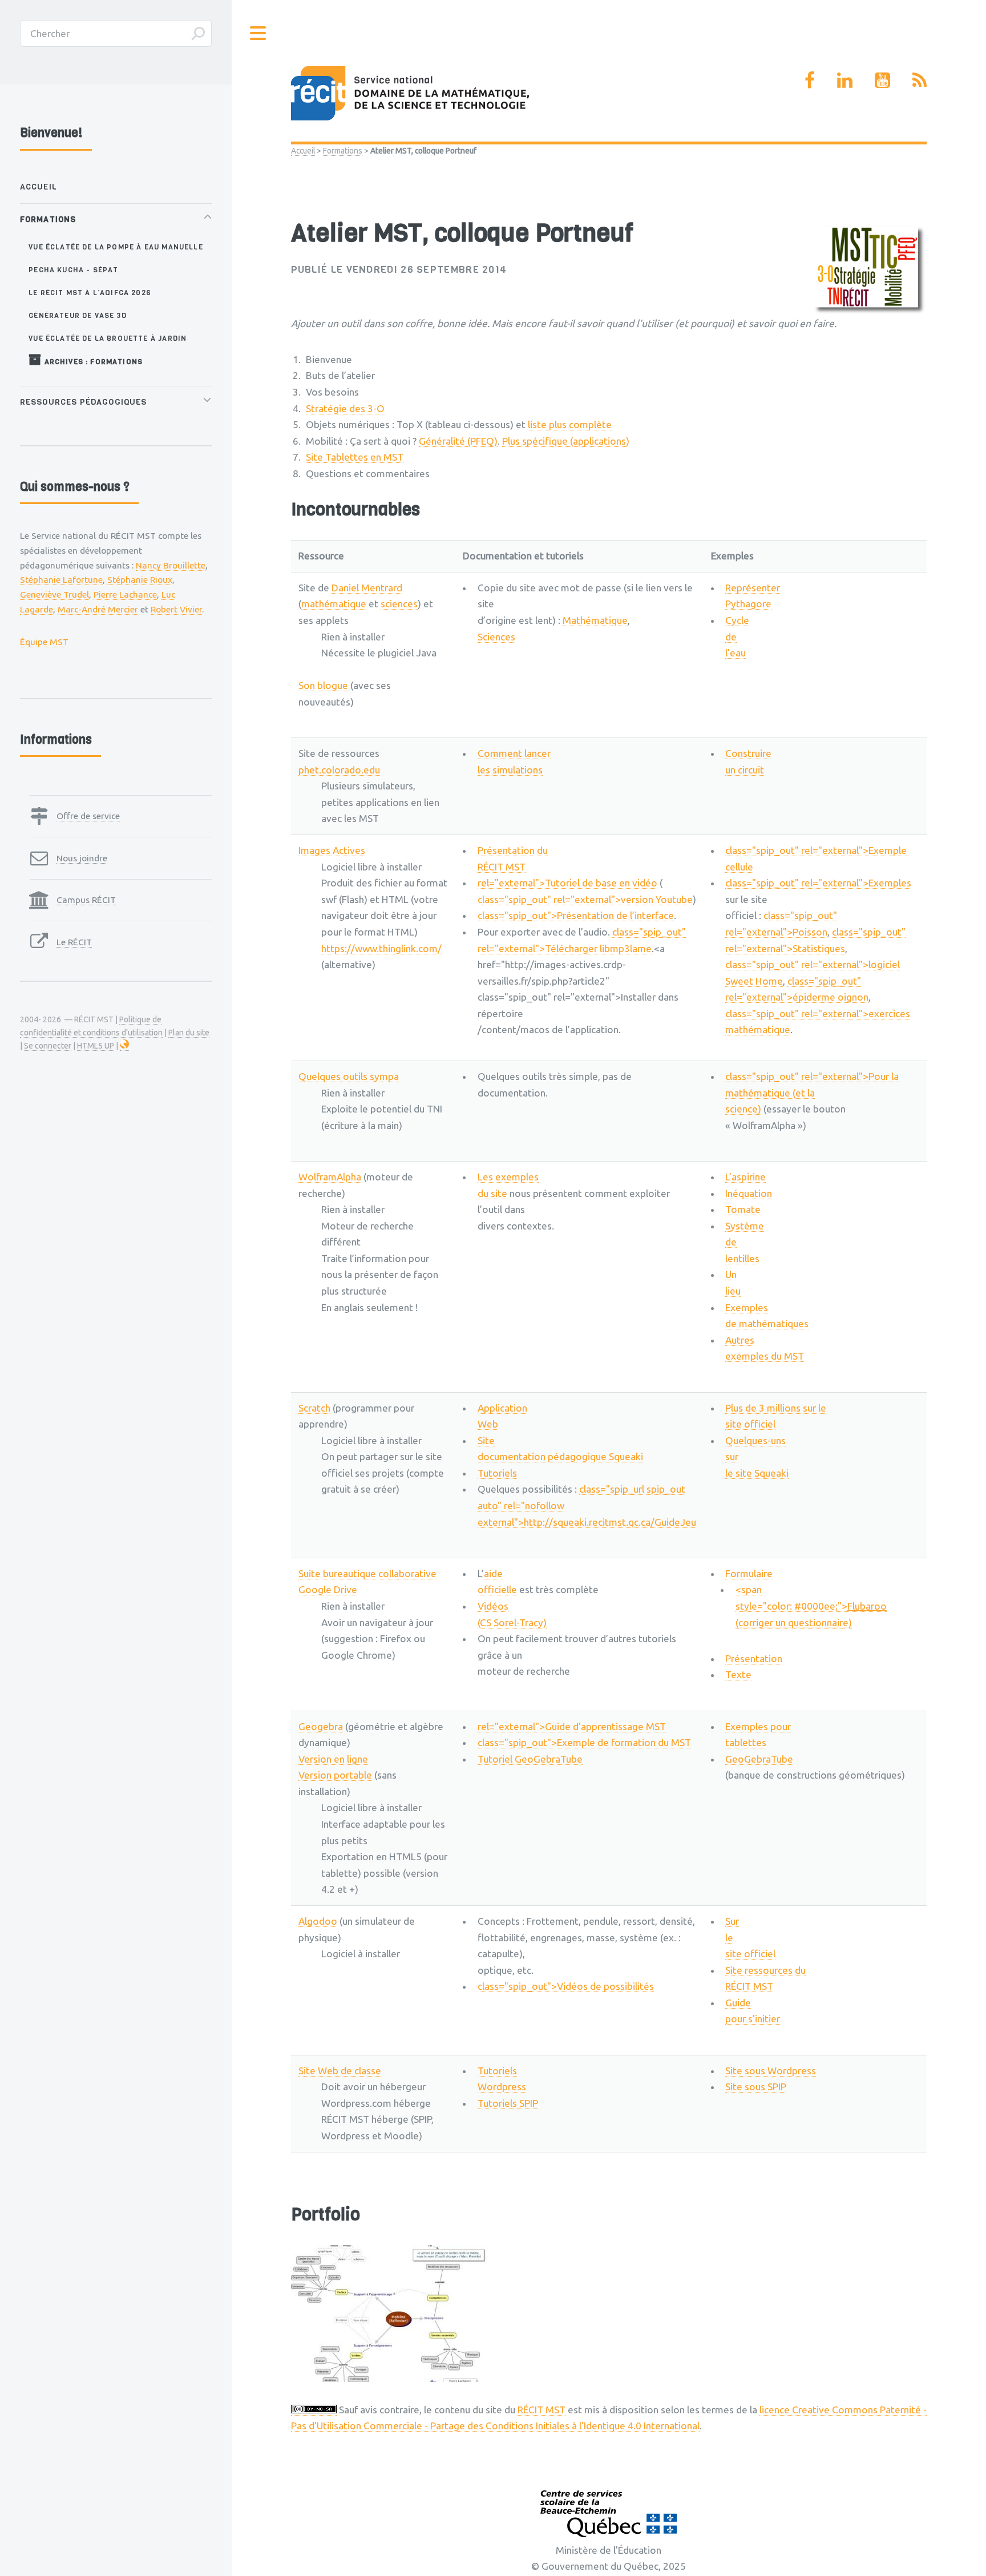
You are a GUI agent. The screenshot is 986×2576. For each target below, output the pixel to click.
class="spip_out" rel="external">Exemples (818, 883)
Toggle (258, 33)
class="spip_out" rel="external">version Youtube (585, 899)
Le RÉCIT (74, 942)
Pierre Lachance (125, 594)
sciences (399, 604)
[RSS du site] (920, 80)
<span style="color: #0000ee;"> (811, 1606)
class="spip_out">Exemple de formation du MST (584, 1742)
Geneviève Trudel (54, 594)
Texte (738, 1674)
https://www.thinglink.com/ (381, 948)
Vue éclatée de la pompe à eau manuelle (116, 247)
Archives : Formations (92, 362)
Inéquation (749, 1193)
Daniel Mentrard (367, 588)
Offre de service (88, 816)
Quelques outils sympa (349, 1076)
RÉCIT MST (542, 2410)
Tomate (743, 1209)
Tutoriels (497, 1473)
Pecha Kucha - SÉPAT (73, 270)
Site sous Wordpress (771, 2071)
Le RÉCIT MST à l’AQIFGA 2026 (90, 293)
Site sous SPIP (756, 2087)
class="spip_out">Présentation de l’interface (576, 915)
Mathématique (595, 620)
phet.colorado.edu (339, 770)
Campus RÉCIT (86, 900)
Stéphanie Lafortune (61, 579)
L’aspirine (745, 1177)
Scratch (314, 1408)
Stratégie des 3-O (345, 408)
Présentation (754, 1658)
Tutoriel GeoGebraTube (530, 1759)
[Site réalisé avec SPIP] (124, 1046)
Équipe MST (44, 642)
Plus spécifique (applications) (566, 441)
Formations (343, 151)
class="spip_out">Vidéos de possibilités (566, 1986)
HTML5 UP (96, 1046)
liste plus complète (570, 424)
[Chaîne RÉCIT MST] (882, 80)
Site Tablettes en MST (355, 457)
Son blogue (323, 685)
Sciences (496, 637)
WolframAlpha (330, 1177)
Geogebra (321, 1726)
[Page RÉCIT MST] (810, 80)
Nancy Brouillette (171, 565)
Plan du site (189, 1033)
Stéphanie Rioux (140, 579)
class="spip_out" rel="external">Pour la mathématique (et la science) (812, 1093)
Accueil (303, 151)
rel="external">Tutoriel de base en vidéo (567, 883)
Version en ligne (333, 1759)
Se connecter (48, 1046)
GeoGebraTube (759, 1759)
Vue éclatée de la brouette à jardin (108, 338)
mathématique (334, 604)
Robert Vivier (176, 609)
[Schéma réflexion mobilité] (392, 2313)
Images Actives (332, 850)
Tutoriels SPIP (508, 2103)
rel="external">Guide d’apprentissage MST (572, 1726)
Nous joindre (82, 858)
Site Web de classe (340, 2071)
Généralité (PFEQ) (458, 441)
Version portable (335, 1775)
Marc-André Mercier (98, 609)
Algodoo (318, 1921)
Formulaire (749, 1573)
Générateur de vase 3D (78, 315)
